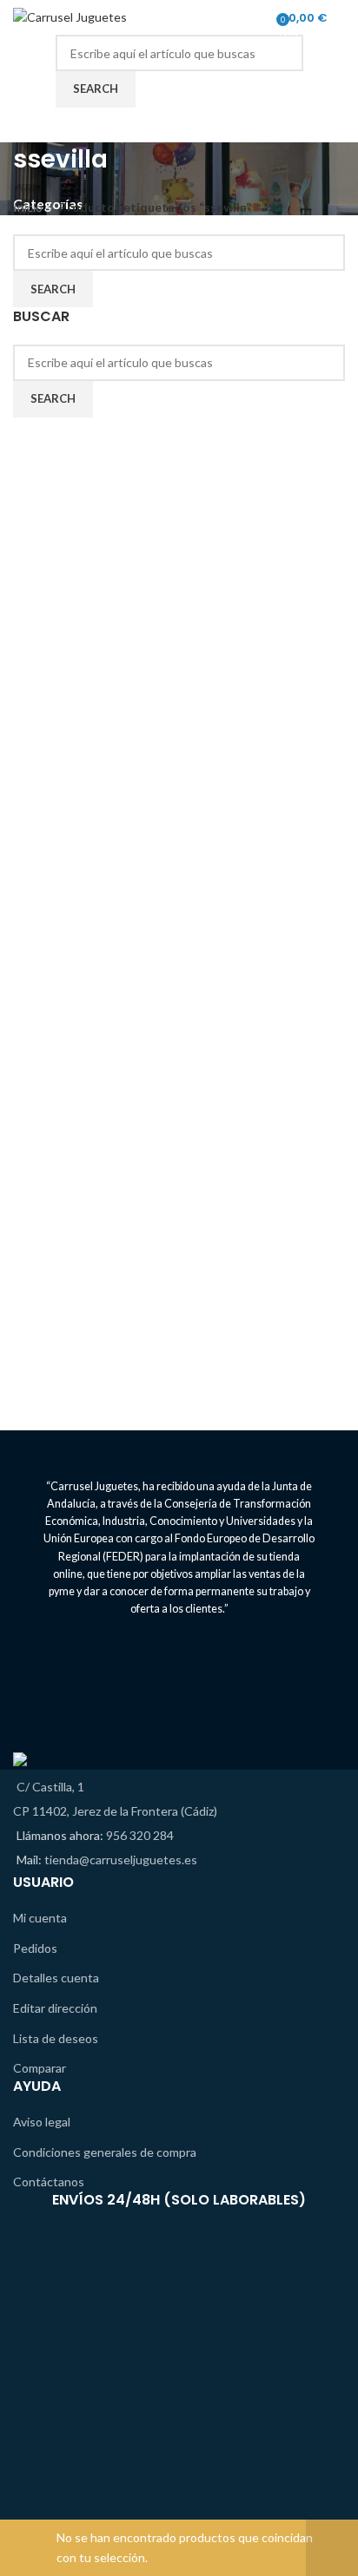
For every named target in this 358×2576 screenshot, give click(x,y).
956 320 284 (140, 1835)
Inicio (29, 207)
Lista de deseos (56, 2038)
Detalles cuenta (56, 1978)
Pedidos (35, 1948)
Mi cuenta (40, 1918)
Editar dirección (55, 2008)
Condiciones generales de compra (105, 2152)
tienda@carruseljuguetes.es (121, 1860)
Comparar (40, 2068)
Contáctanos (49, 2182)
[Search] (345, 17)
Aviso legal (42, 2122)
